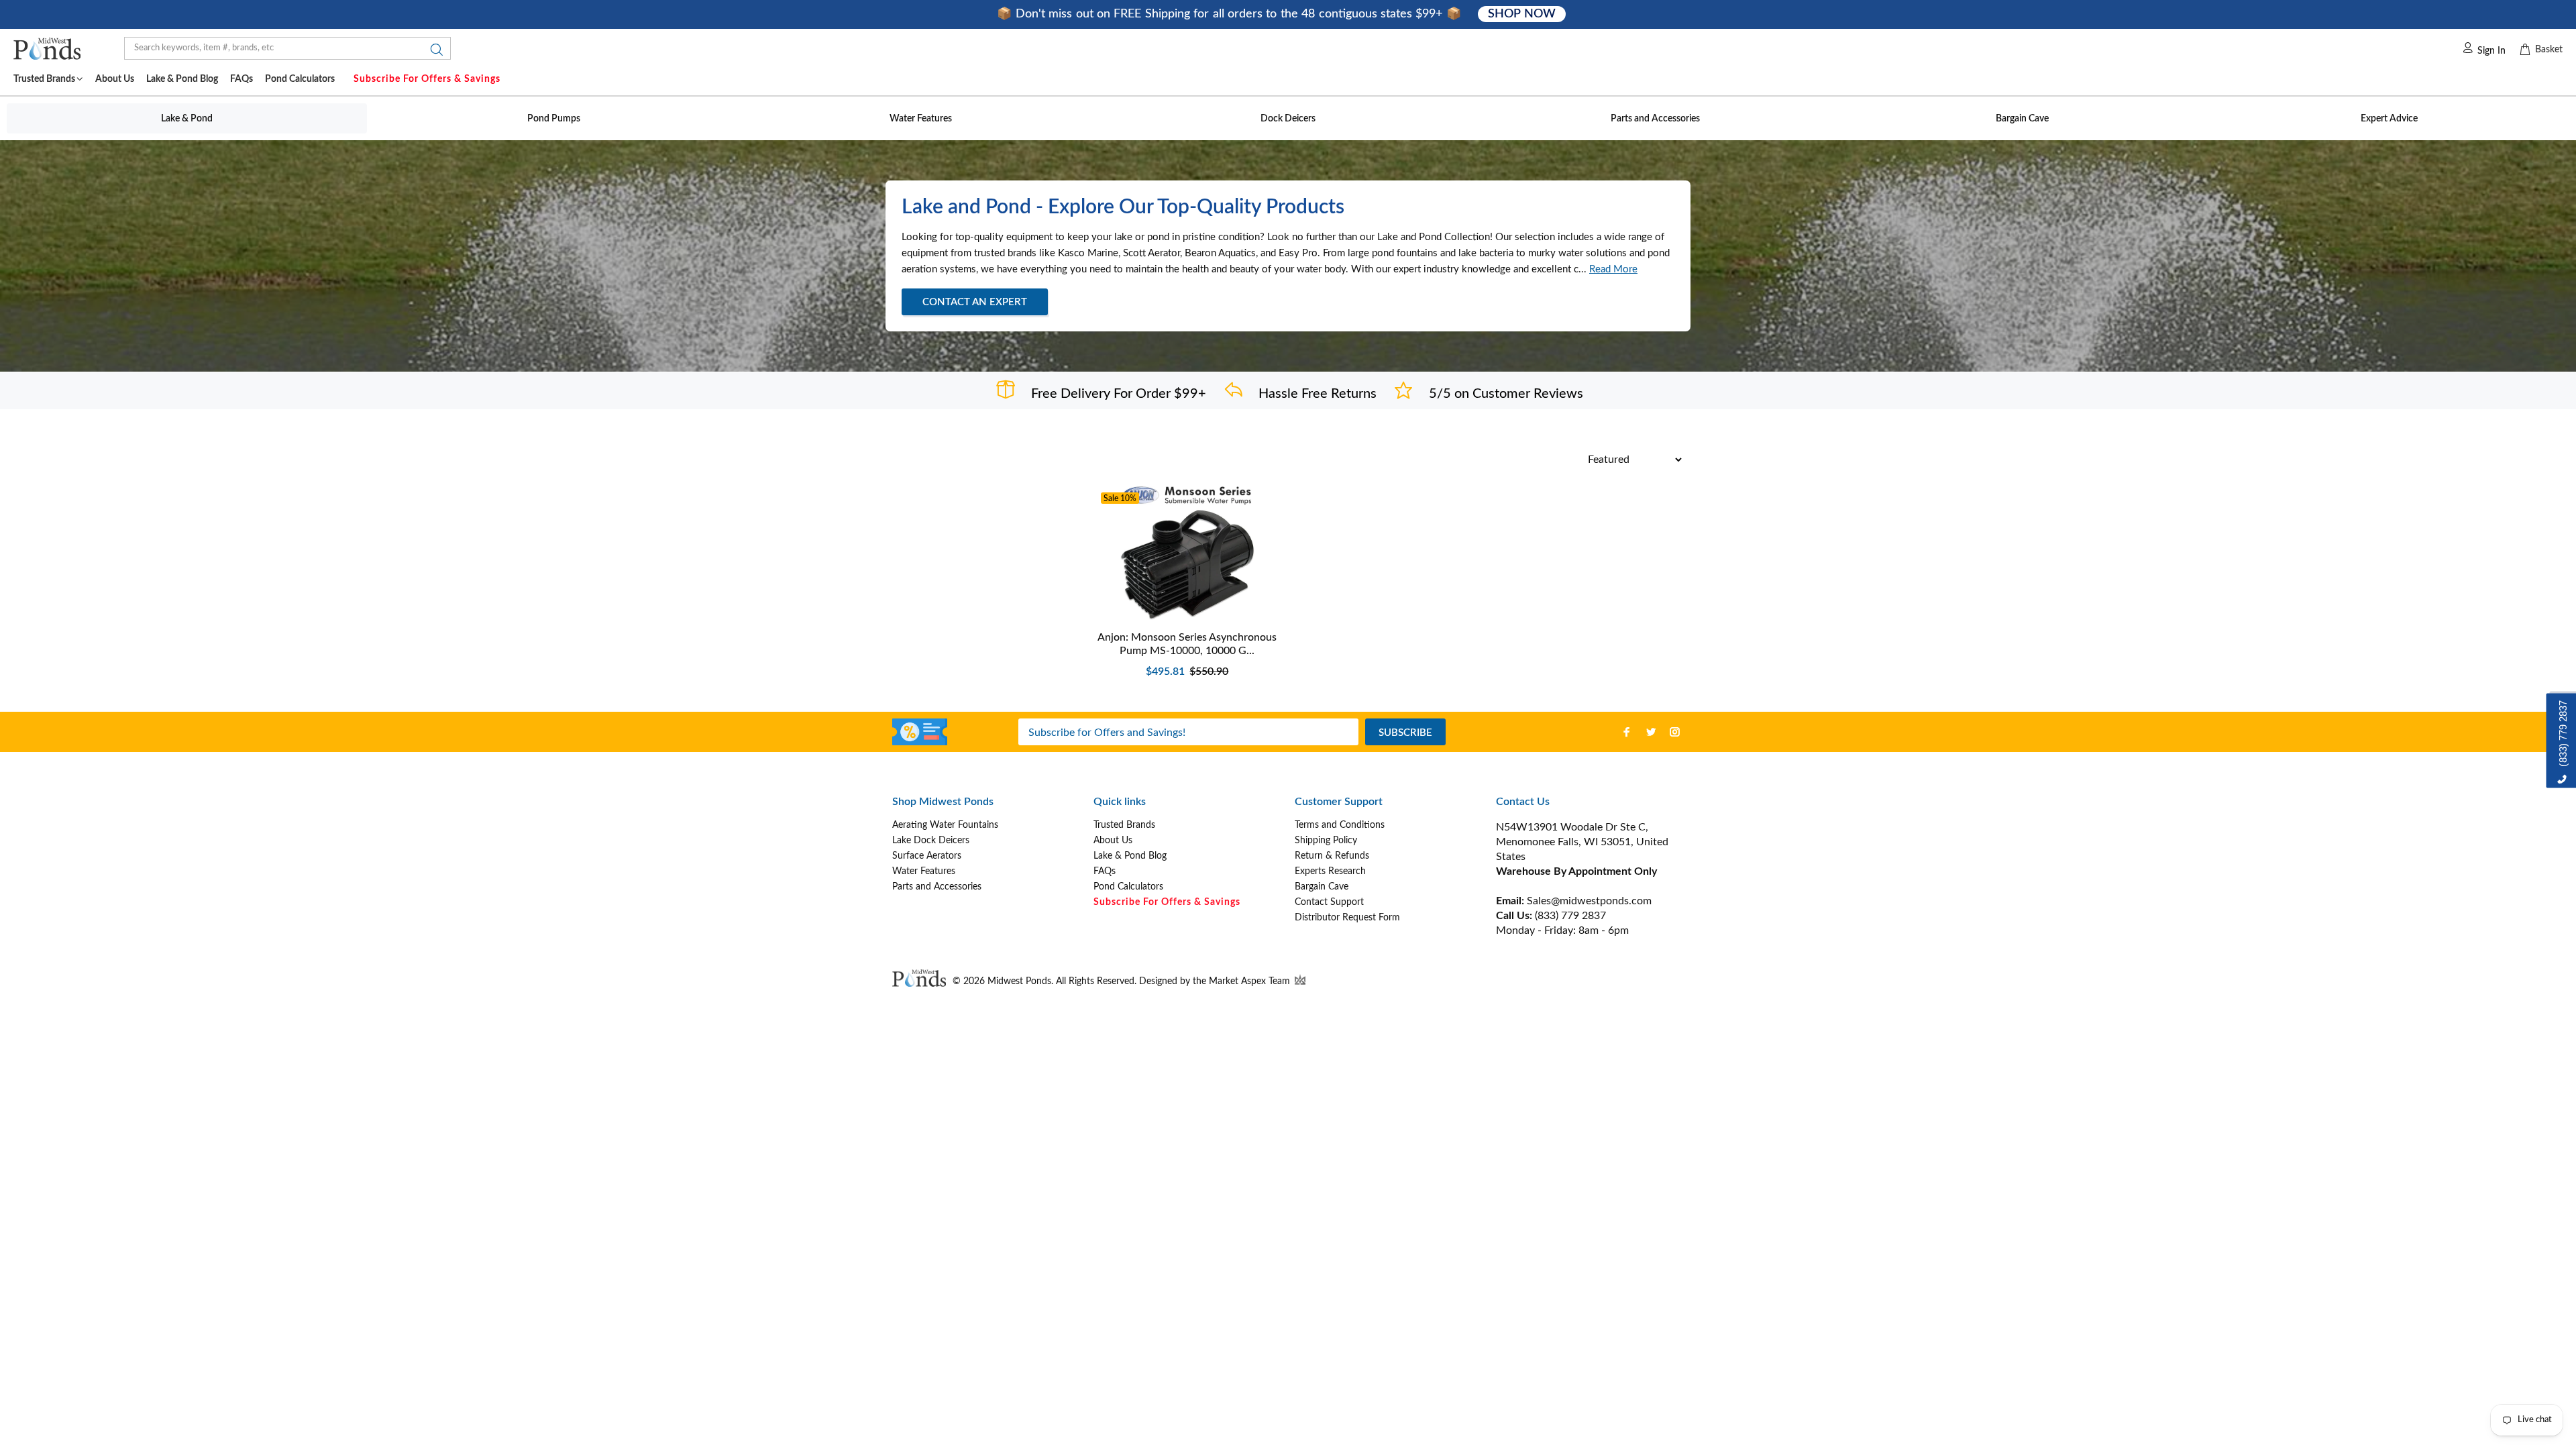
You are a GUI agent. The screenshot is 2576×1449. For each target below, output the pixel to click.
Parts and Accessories (937, 887)
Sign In (2491, 51)
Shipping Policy (1326, 841)
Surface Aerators (927, 856)
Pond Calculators (1128, 887)
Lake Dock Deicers (931, 841)
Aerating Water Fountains (945, 825)
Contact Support (1329, 902)
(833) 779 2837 (1570, 916)
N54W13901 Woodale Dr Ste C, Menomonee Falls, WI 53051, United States (1582, 842)
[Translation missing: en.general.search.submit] (433, 53)
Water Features (924, 871)
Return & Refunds (1332, 856)
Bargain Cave (1322, 887)
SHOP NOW (1521, 14)
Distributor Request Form (1347, 918)
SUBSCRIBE (1405, 733)
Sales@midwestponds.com (1588, 901)
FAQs (1105, 871)
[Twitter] (1651, 732)
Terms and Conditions (1340, 825)
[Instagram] (1675, 732)
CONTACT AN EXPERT (975, 302)
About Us (1113, 841)
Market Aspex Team (1251, 981)
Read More (1613, 269)
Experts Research (1330, 871)
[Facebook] (1627, 732)
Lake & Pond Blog (1130, 856)
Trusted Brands (1124, 825)
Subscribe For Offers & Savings (427, 79)
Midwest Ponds (1019, 981)
